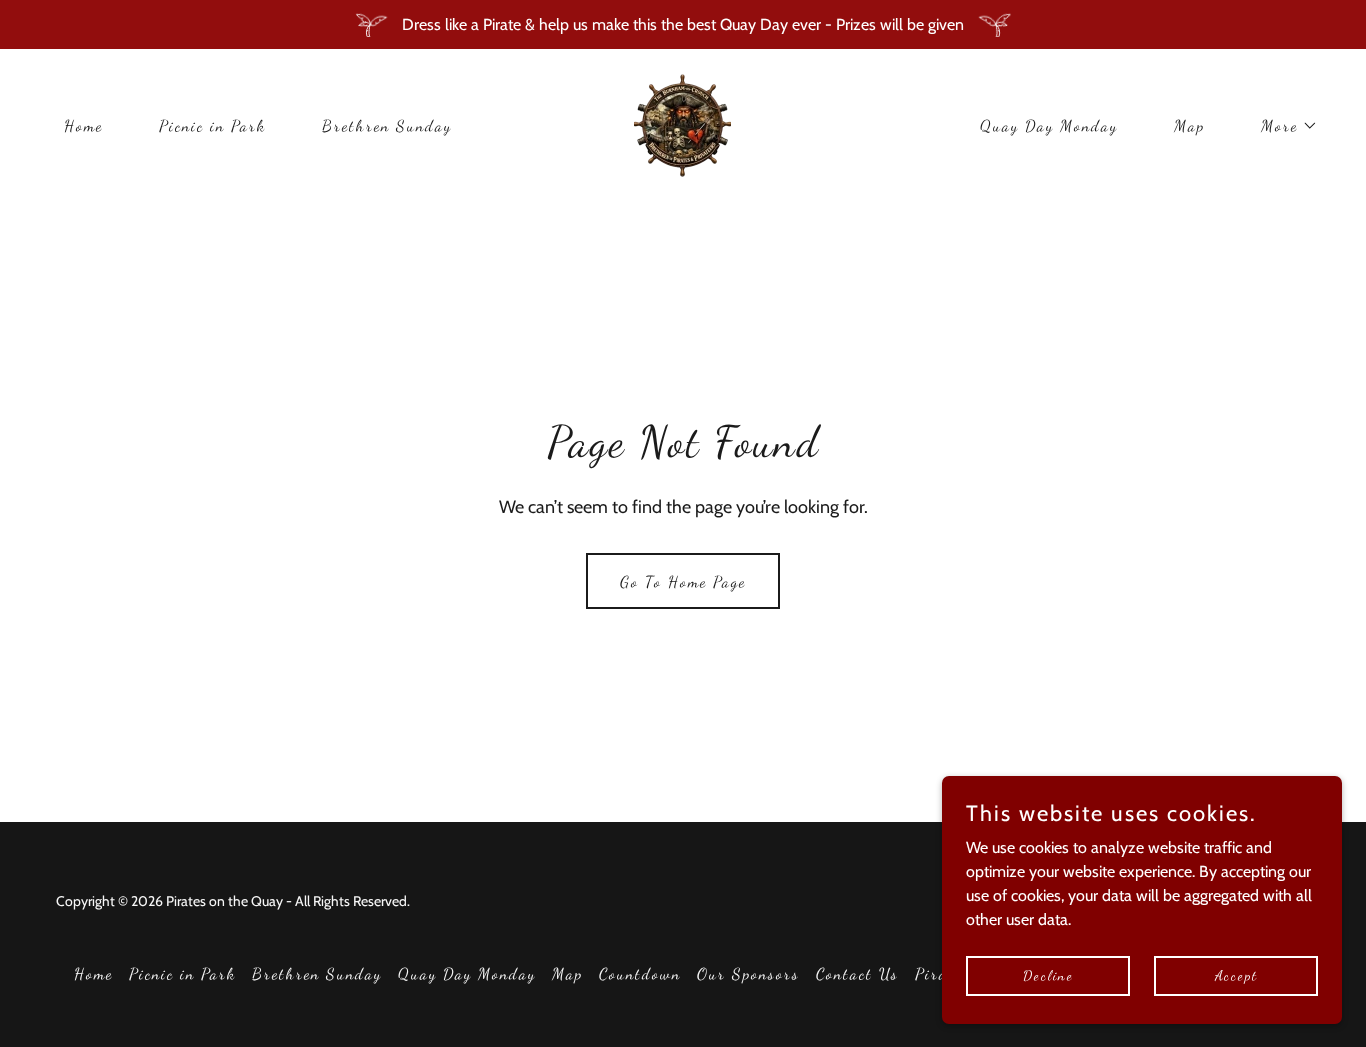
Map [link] (1189, 125)
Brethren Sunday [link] (387, 125)
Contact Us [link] (857, 973)
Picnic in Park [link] (212, 125)
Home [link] (83, 125)
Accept (1236, 975)
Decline (1048, 975)
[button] (1281, 126)
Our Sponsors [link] (748, 973)
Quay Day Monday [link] (1049, 125)
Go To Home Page (683, 581)
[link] (682, 123)
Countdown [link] (640, 973)
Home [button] (93, 973)
